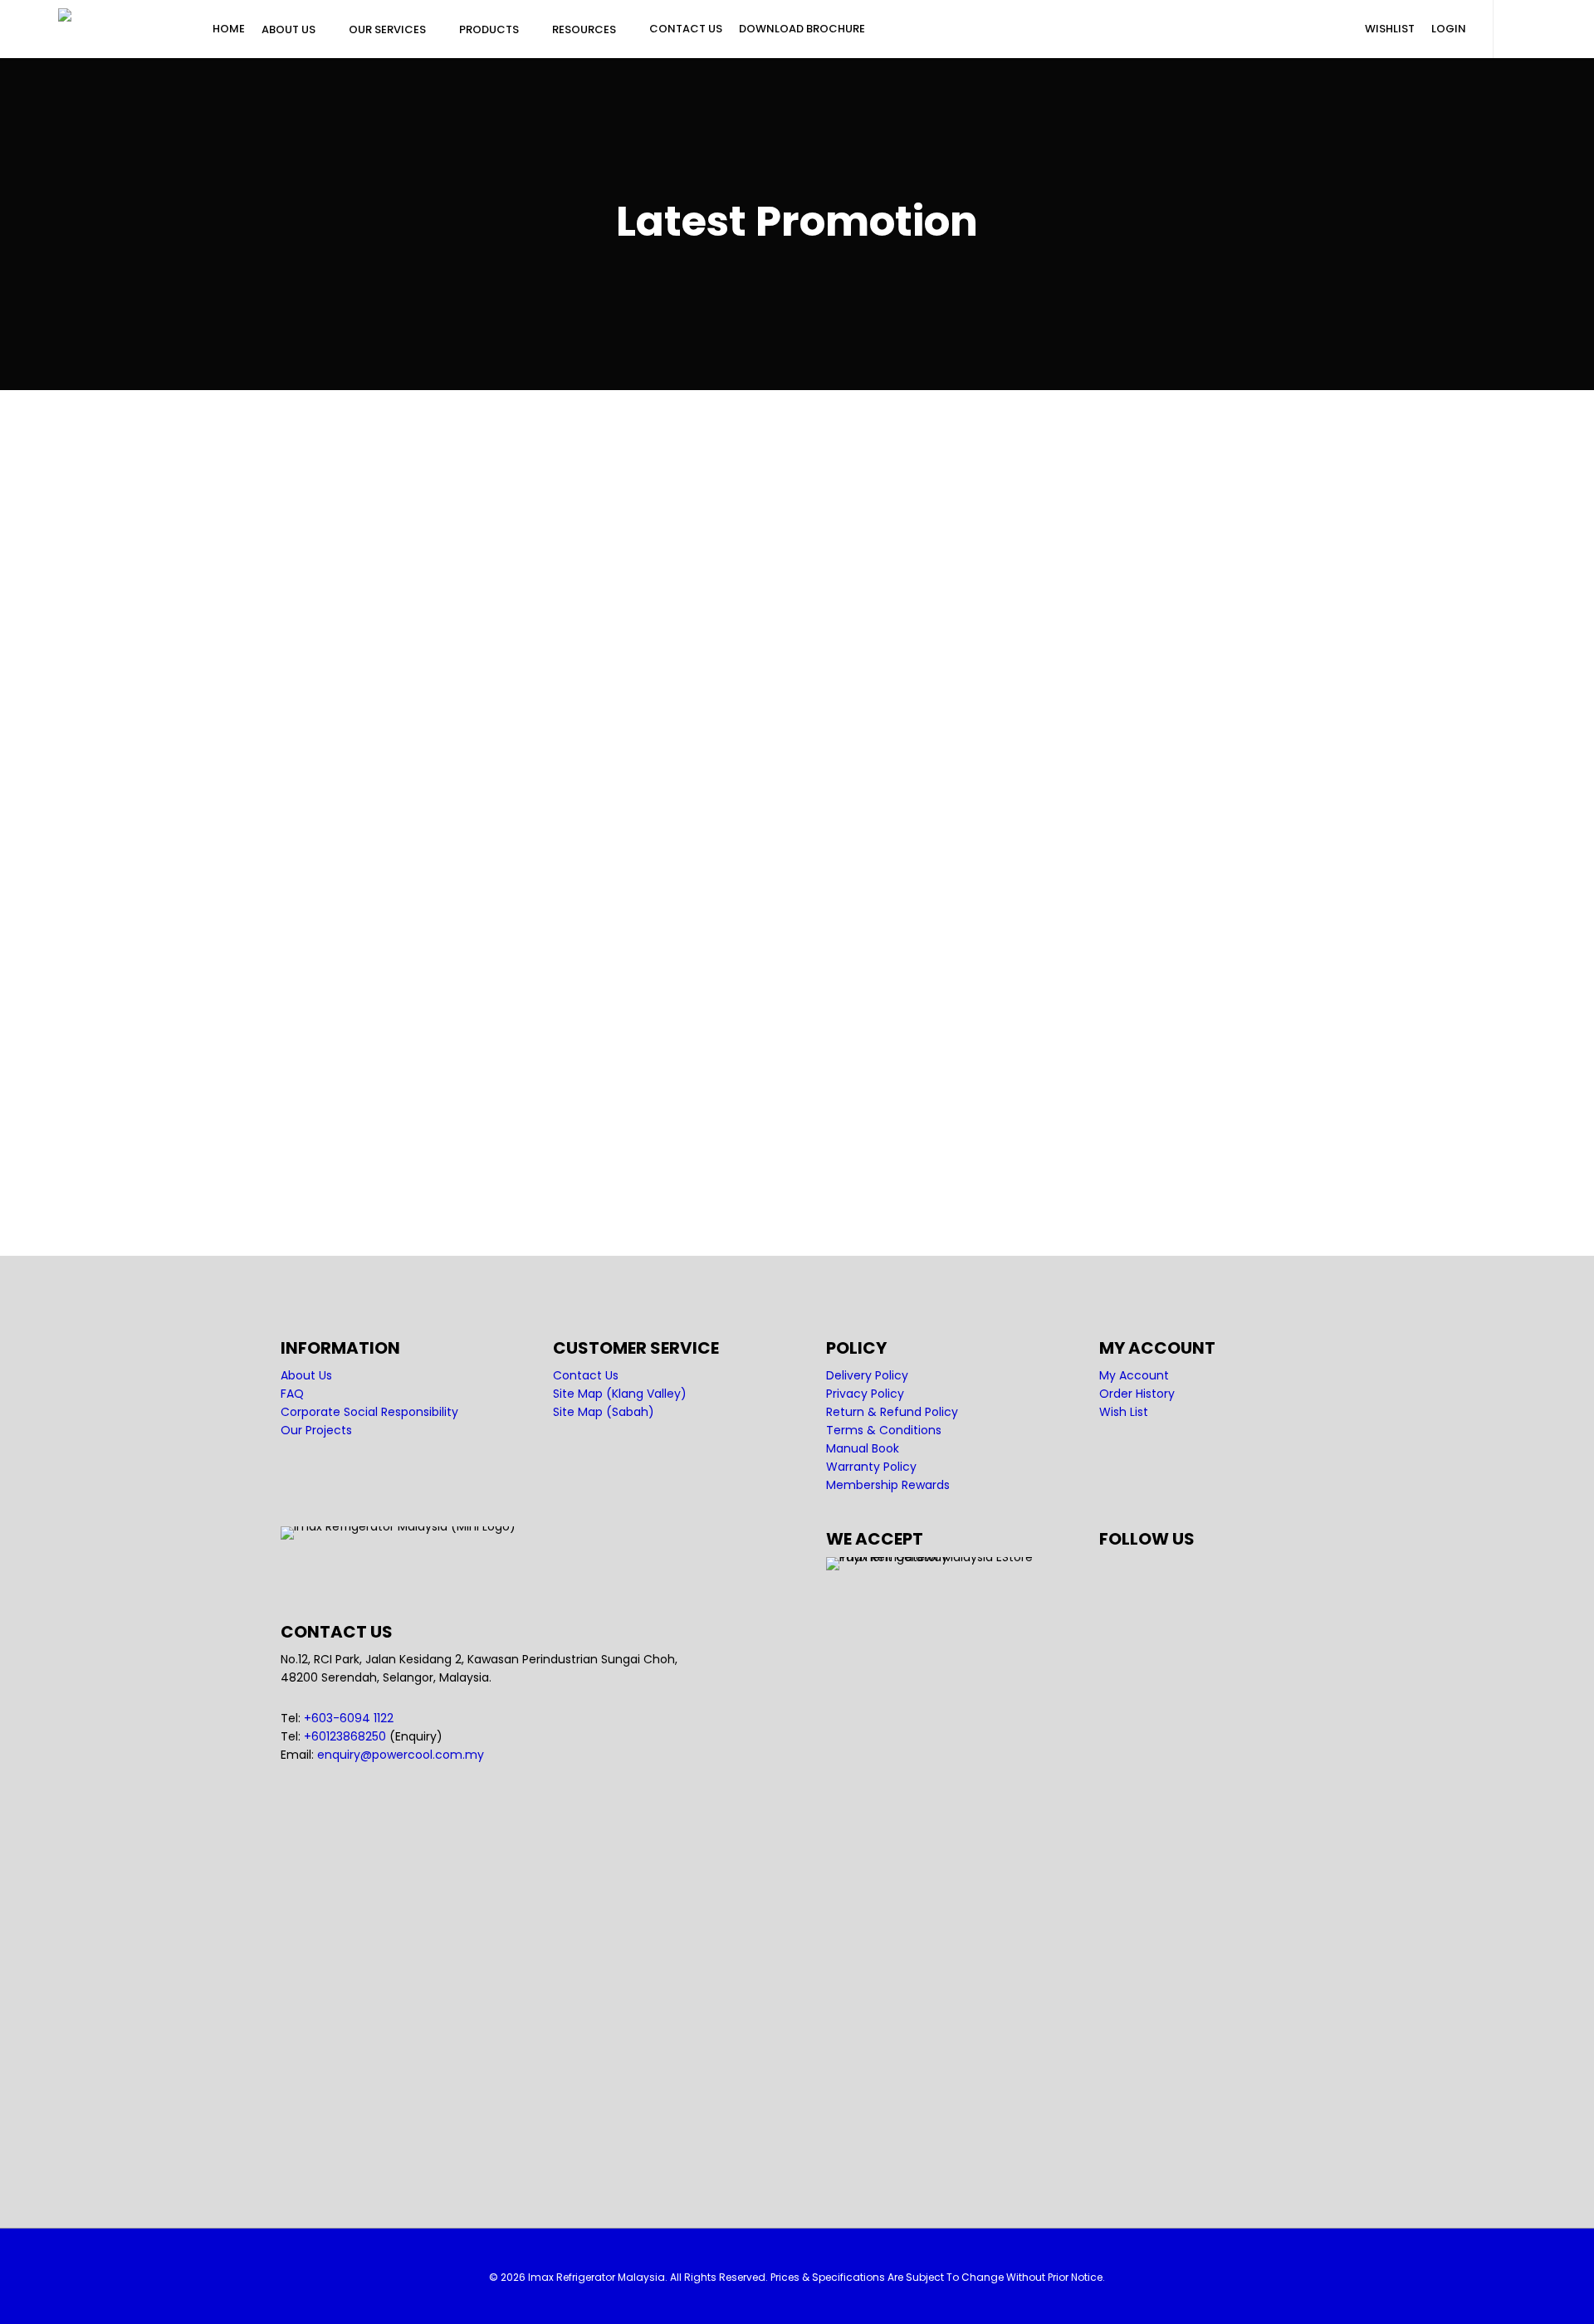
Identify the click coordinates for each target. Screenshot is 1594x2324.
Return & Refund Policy (892, 1412)
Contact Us (586, 1375)
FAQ (292, 1394)
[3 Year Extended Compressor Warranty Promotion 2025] (441, 897)
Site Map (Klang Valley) (620, 1394)
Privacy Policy (865, 1394)
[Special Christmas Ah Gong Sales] (441, 709)
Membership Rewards (888, 1485)
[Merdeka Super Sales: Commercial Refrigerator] (441, 1111)
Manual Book (863, 1448)
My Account (1134, 1375)
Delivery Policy (867, 1375)
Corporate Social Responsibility (369, 1412)
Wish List (1124, 1412)
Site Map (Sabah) (604, 1412)
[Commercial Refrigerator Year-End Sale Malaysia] (441, 523)
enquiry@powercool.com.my (401, 1755)
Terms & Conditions (884, 1430)
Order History (1137, 1394)
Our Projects (316, 1430)
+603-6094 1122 (349, 1718)
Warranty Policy (871, 1467)
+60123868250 (345, 1736)
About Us (306, 1375)
